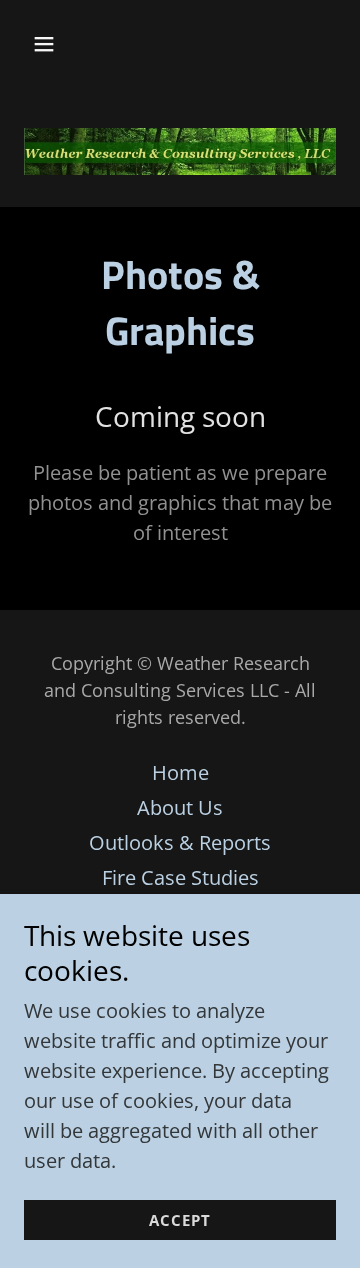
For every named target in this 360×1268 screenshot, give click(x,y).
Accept (180, 1220)
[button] (59, 44)
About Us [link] (180, 807)
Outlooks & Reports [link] (180, 842)
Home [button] (180, 772)
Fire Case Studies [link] (180, 877)
